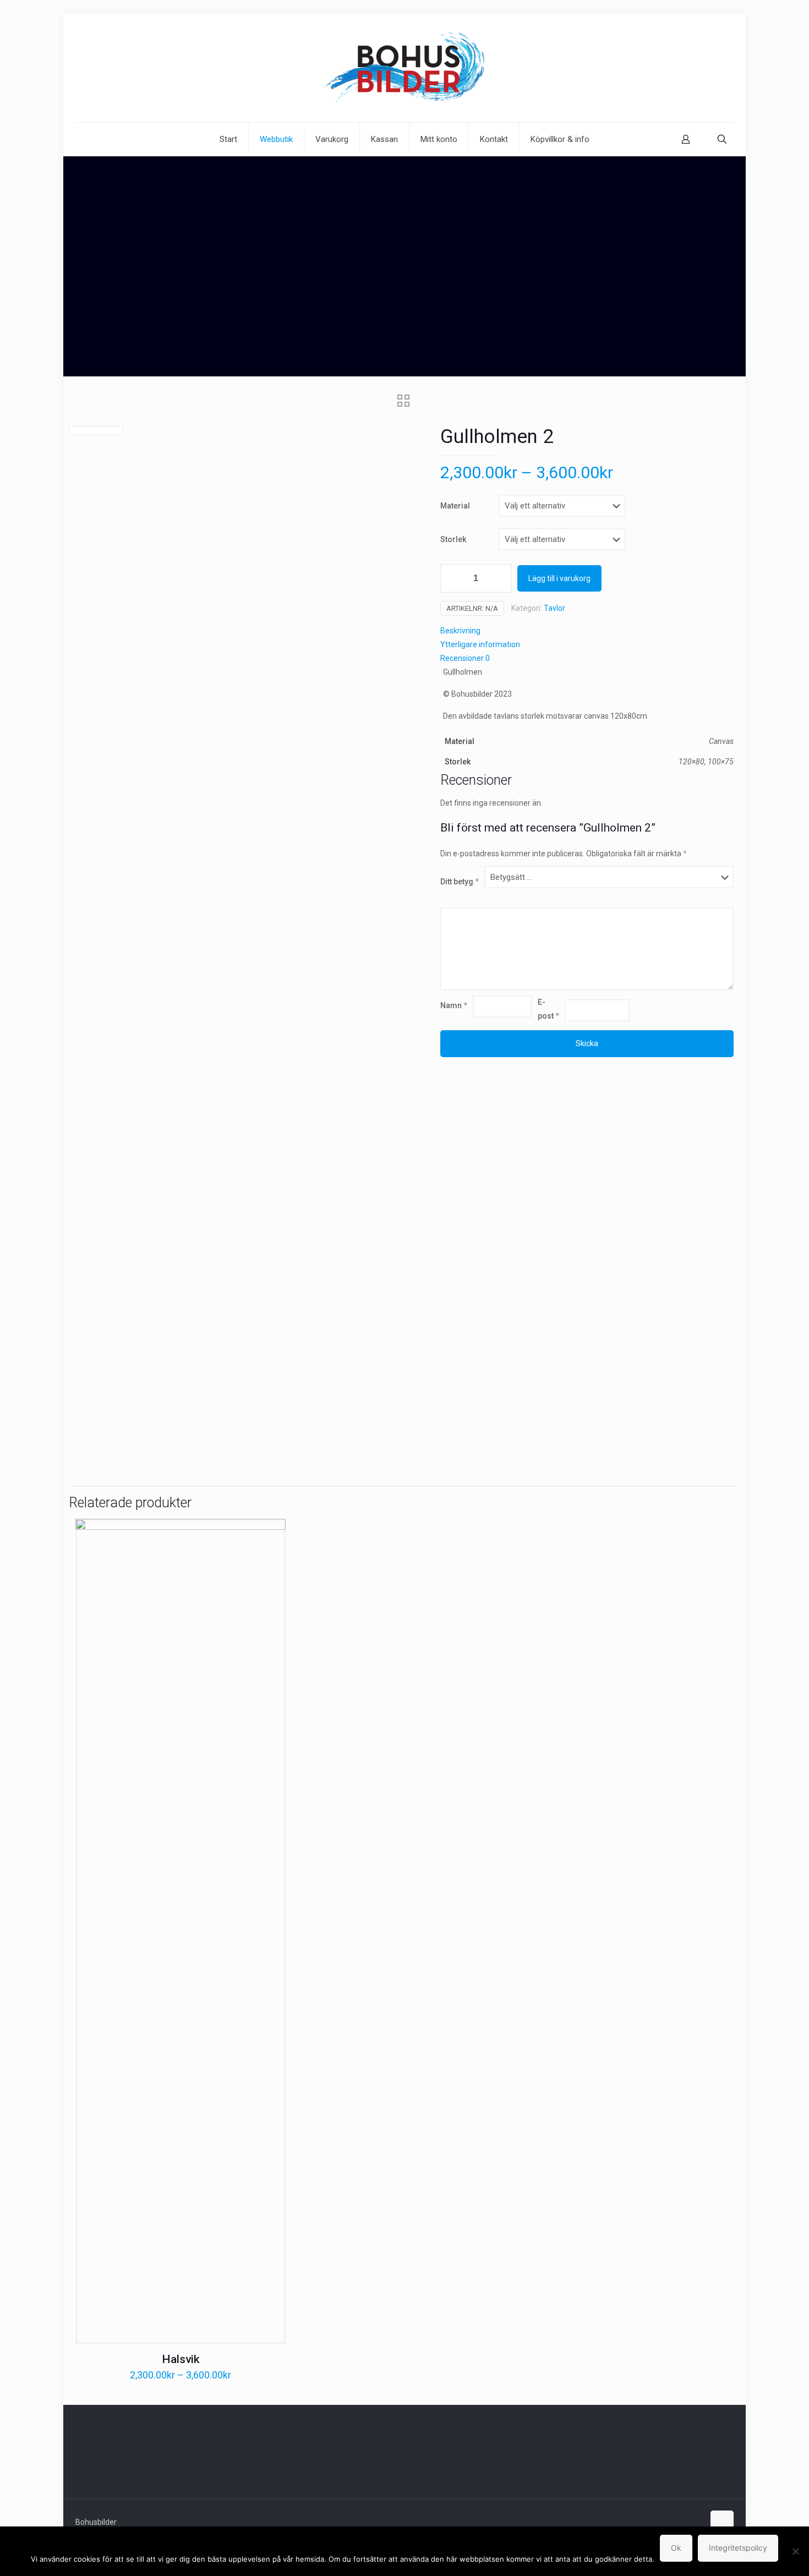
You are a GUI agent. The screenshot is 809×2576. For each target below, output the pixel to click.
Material (455, 506)
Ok (676, 2548)
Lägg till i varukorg (559, 578)
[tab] (587, 631)
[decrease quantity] (453, 578)
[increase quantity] (499, 578)
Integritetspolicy (738, 2548)
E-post (548, 1009)
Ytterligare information (480, 644)
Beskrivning (460, 631)
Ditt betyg (460, 882)
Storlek (453, 539)
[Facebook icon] (684, 2522)
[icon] (695, 2522)
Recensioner (465, 658)
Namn (454, 1005)
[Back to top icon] (722, 2522)
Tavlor (554, 608)
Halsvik (181, 2359)
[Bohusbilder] (404, 68)
